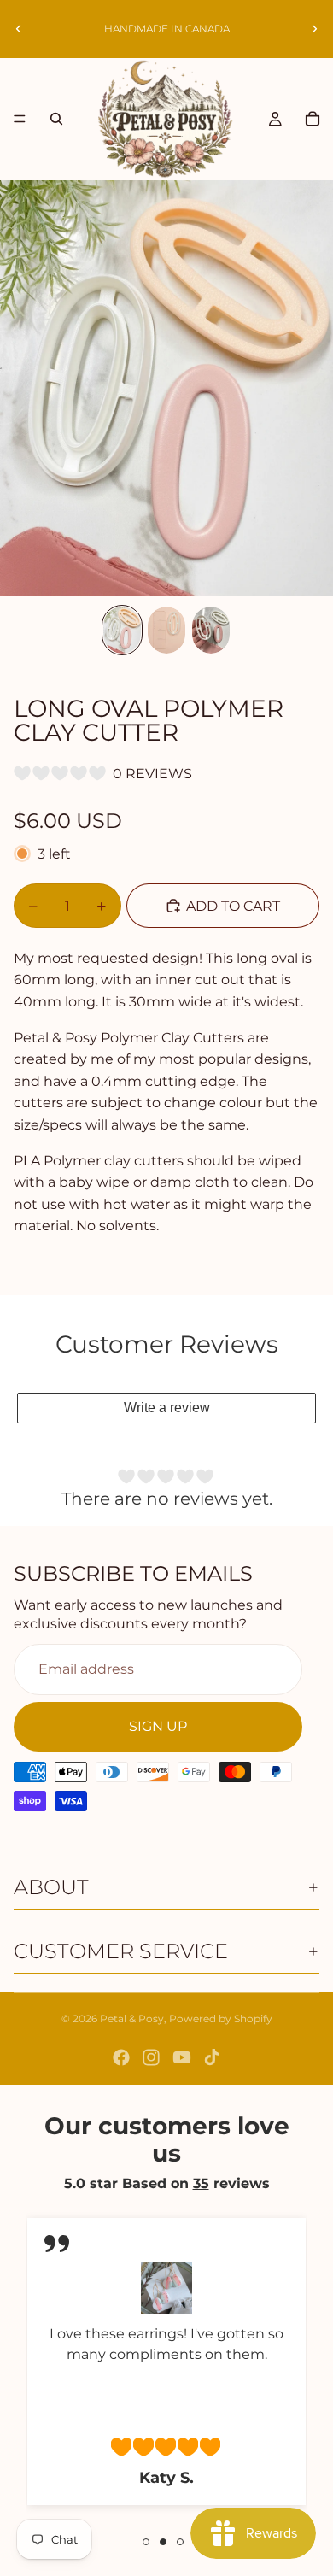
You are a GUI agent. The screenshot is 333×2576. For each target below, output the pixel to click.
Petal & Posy (132, 2019)
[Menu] (20, 120)
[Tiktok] (212, 2057)
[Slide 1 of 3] (122, 630)
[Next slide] (314, 29)
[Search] (56, 119)
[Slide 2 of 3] (166, 630)
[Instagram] (151, 2057)
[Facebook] (121, 2057)
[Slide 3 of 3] (211, 630)
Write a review (167, 1408)
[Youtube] (182, 2057)
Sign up (158, 1726)
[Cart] (313, 119)
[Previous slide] (19, 29)
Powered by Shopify (221, 2019)
